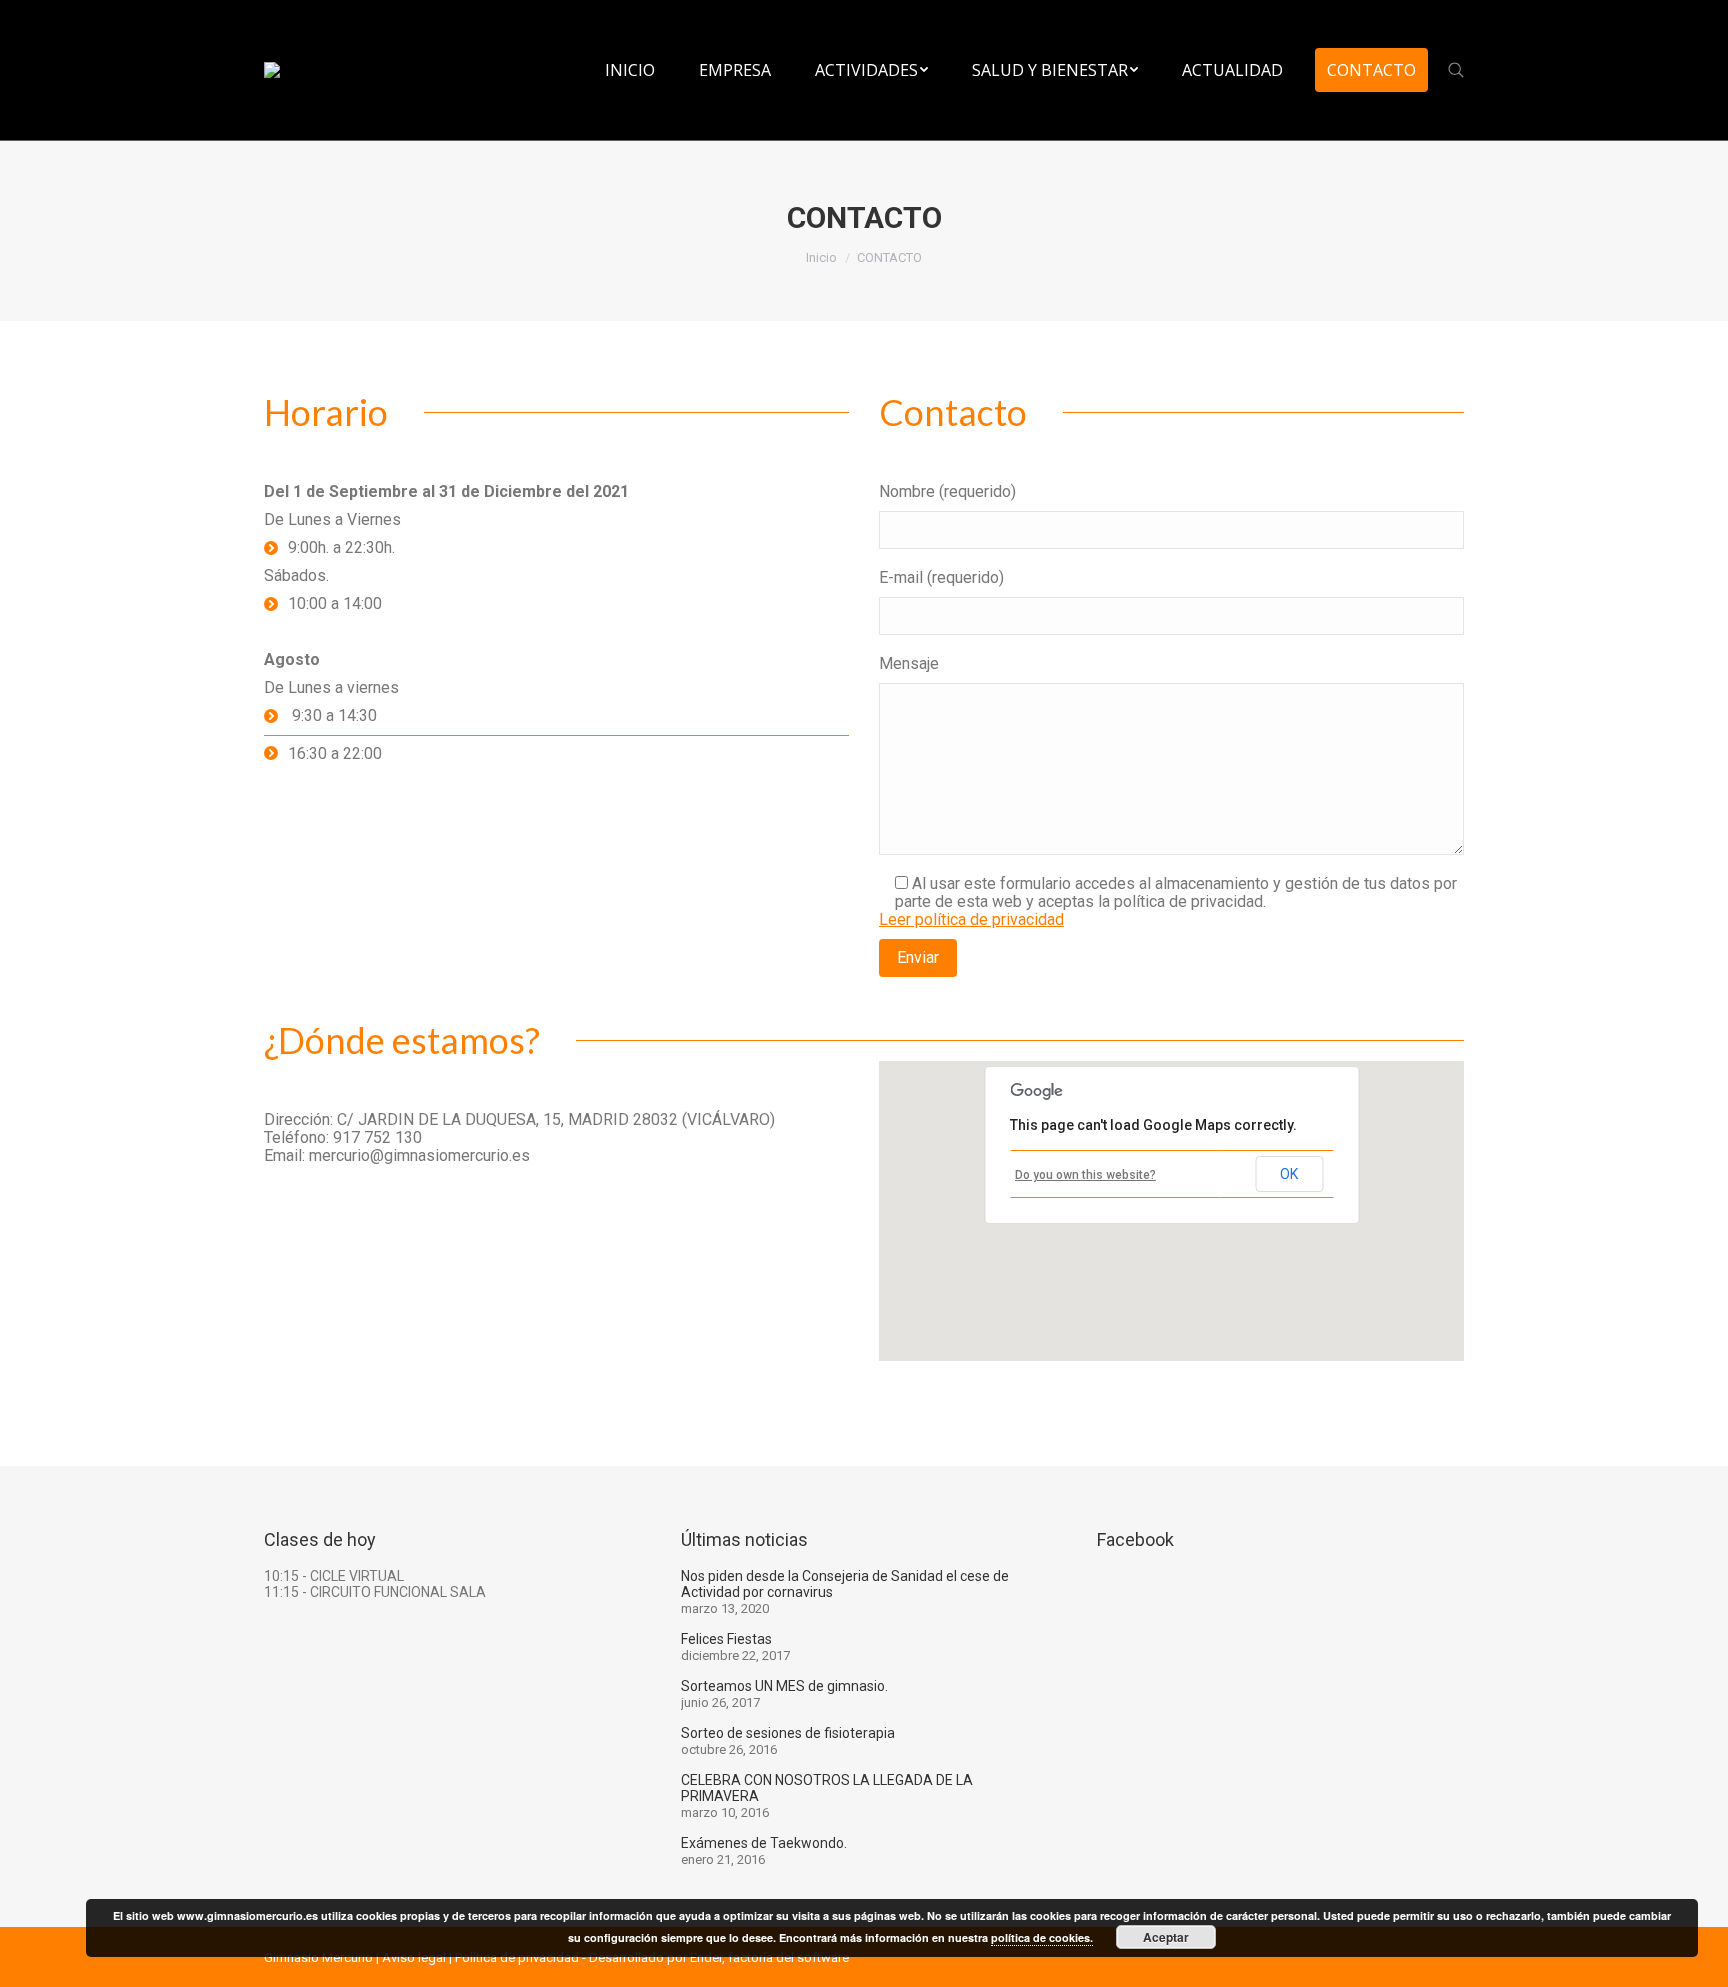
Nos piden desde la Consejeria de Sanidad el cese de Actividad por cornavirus (845, 1584)
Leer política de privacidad (971, 919)
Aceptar (1166, 1937)
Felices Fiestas (726, 1639)
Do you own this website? (1085, 1175)
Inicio (821, 257)
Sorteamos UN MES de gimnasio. (784, 1686)
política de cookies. (1042, 1937)
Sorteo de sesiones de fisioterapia (788, 1733)
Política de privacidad (517, 1957)
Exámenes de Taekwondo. (764, 1843)
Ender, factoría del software (769, 1957)
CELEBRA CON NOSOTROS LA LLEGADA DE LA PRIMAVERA (827, 1788)
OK (1289, 1174)
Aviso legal (414, 1957)
